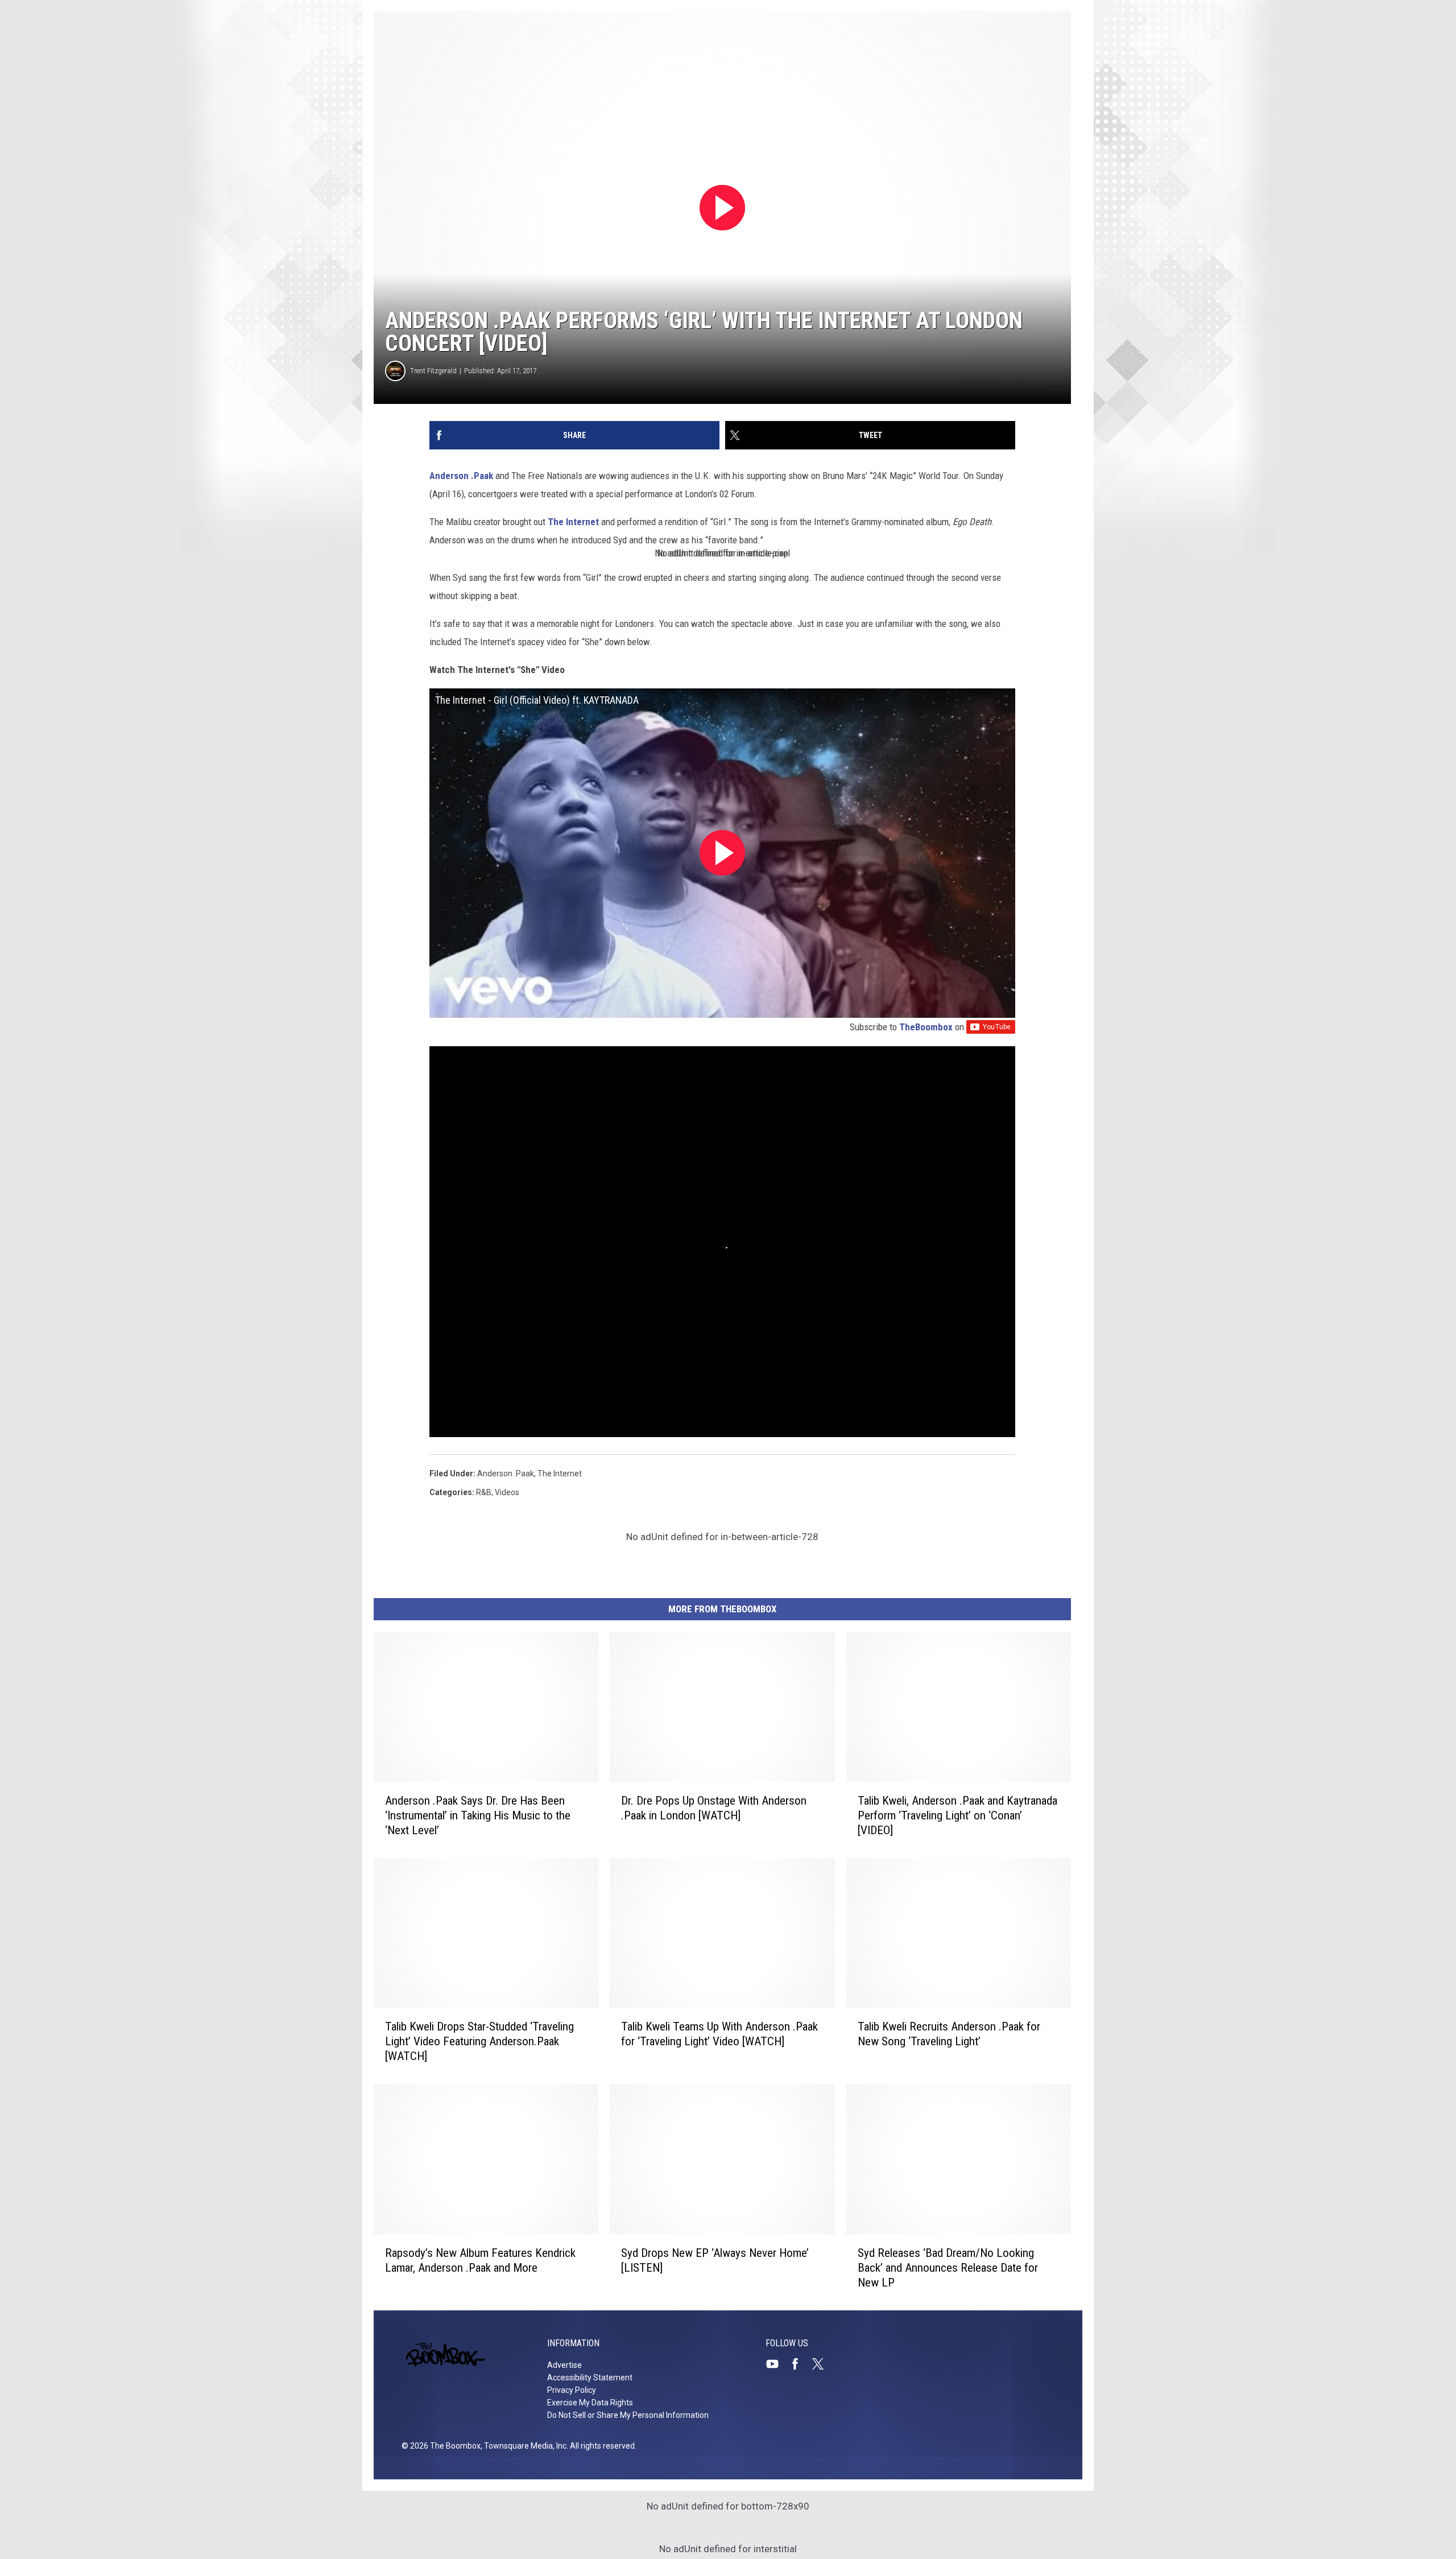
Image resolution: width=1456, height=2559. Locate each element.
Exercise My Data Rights (590, 2403)
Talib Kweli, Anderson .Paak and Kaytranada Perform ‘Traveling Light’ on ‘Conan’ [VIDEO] (957, 1815)
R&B (484, 1492)
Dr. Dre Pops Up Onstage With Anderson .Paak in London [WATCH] (714, 1808)
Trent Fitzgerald (433, 371)
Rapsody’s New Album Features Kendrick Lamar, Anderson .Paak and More (480, 2260)
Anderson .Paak (461, 476)
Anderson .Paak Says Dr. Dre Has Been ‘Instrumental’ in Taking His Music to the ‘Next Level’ (478, 1815)
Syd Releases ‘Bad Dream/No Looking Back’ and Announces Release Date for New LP (948, 2268)
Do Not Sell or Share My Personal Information (628, 2415)
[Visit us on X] (822, 2364)
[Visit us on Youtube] (777, 2364)
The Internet (573, 522)
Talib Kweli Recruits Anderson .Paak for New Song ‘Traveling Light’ (949, 2034)
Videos (507, 1492)
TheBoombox (926, 1027)
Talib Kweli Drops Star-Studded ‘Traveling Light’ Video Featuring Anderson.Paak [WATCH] (479, 2041)
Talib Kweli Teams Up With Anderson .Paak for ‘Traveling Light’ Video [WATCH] (719, 2034)
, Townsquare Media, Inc (524, 2446)
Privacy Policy (572, 2390)
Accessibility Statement (590, 2378)
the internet (560, 1474)
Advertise (564, 2365)
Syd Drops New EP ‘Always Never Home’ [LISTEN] (715, 2260)
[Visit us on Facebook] (800, 2364)
